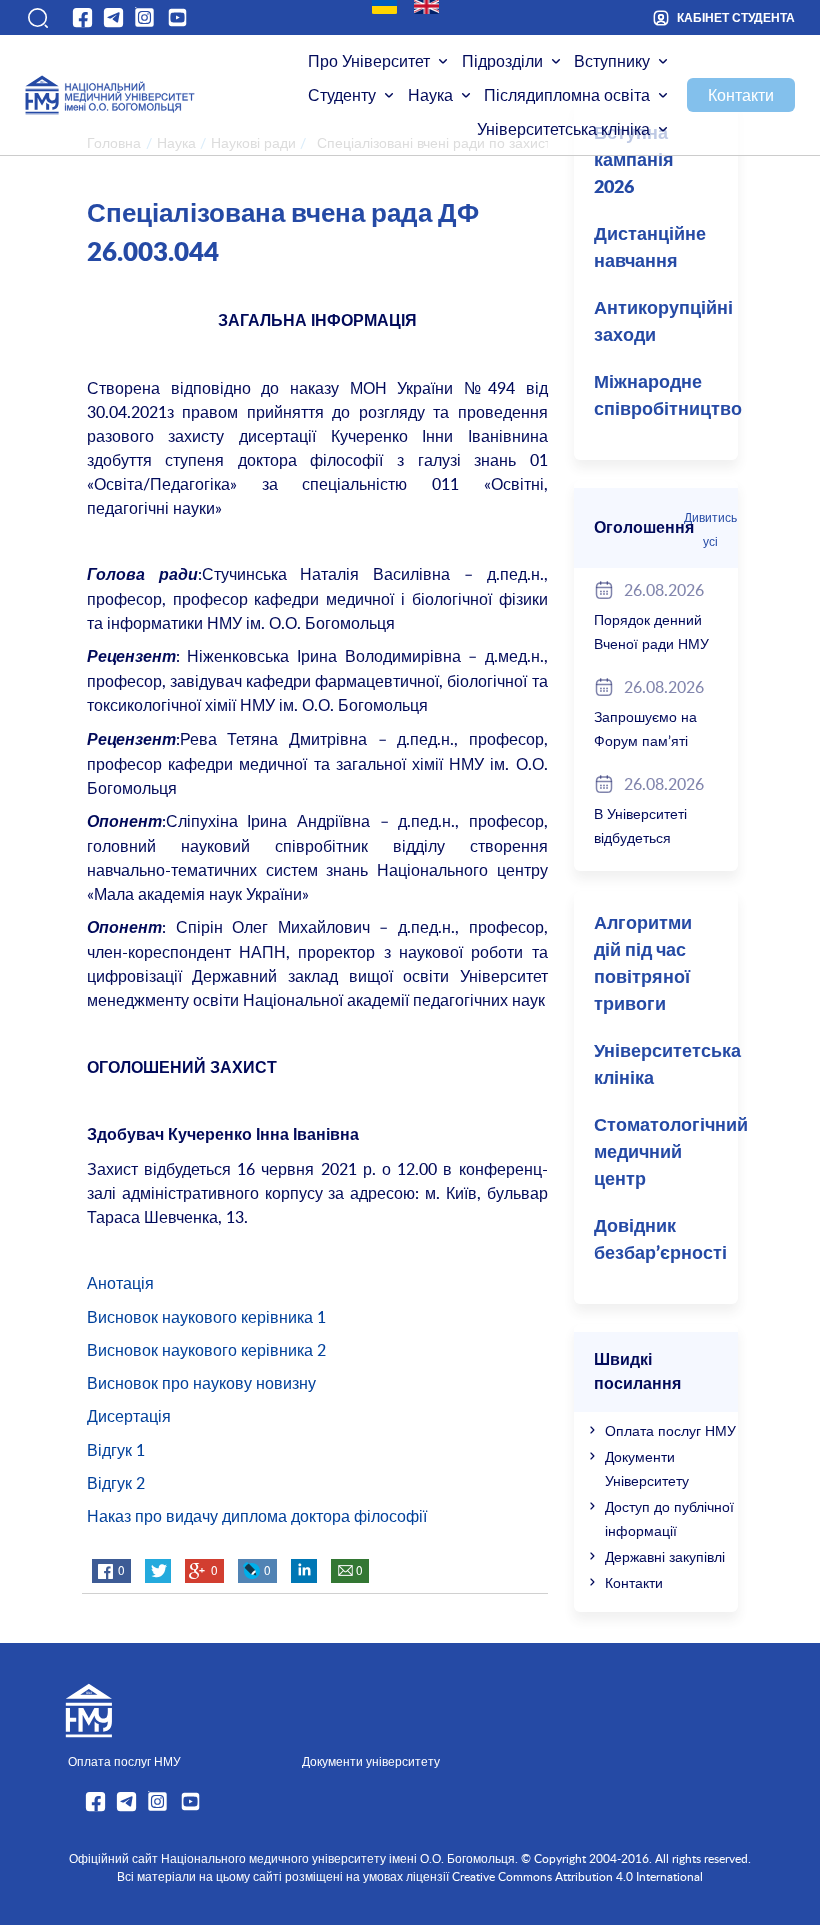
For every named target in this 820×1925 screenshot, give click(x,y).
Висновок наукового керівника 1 (206, 1317)
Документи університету (371, 1761)
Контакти (741, 95)
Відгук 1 (116, 1450)
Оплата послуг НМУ (670, 1430)
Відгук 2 (116, 1483)
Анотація (120, 1283)
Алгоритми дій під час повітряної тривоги (643, 964)
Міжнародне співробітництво (666, 396)
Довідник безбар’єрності (660, 1240)
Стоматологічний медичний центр (666, 1153)
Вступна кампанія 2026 (634, 161)
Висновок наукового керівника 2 (206, 1350)
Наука (430, 95)
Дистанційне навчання (650, 248)
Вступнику (612, 61)
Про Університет (369, 61)
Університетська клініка (563, 129)
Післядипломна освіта (567, 95)
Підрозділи (502, 61)
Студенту (342, 95)
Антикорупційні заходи (663, 322)
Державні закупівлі (665, 1556)
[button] (37, 18)
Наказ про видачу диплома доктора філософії (257, 1516)
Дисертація (129, 1416)
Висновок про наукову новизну (201, 1383)
